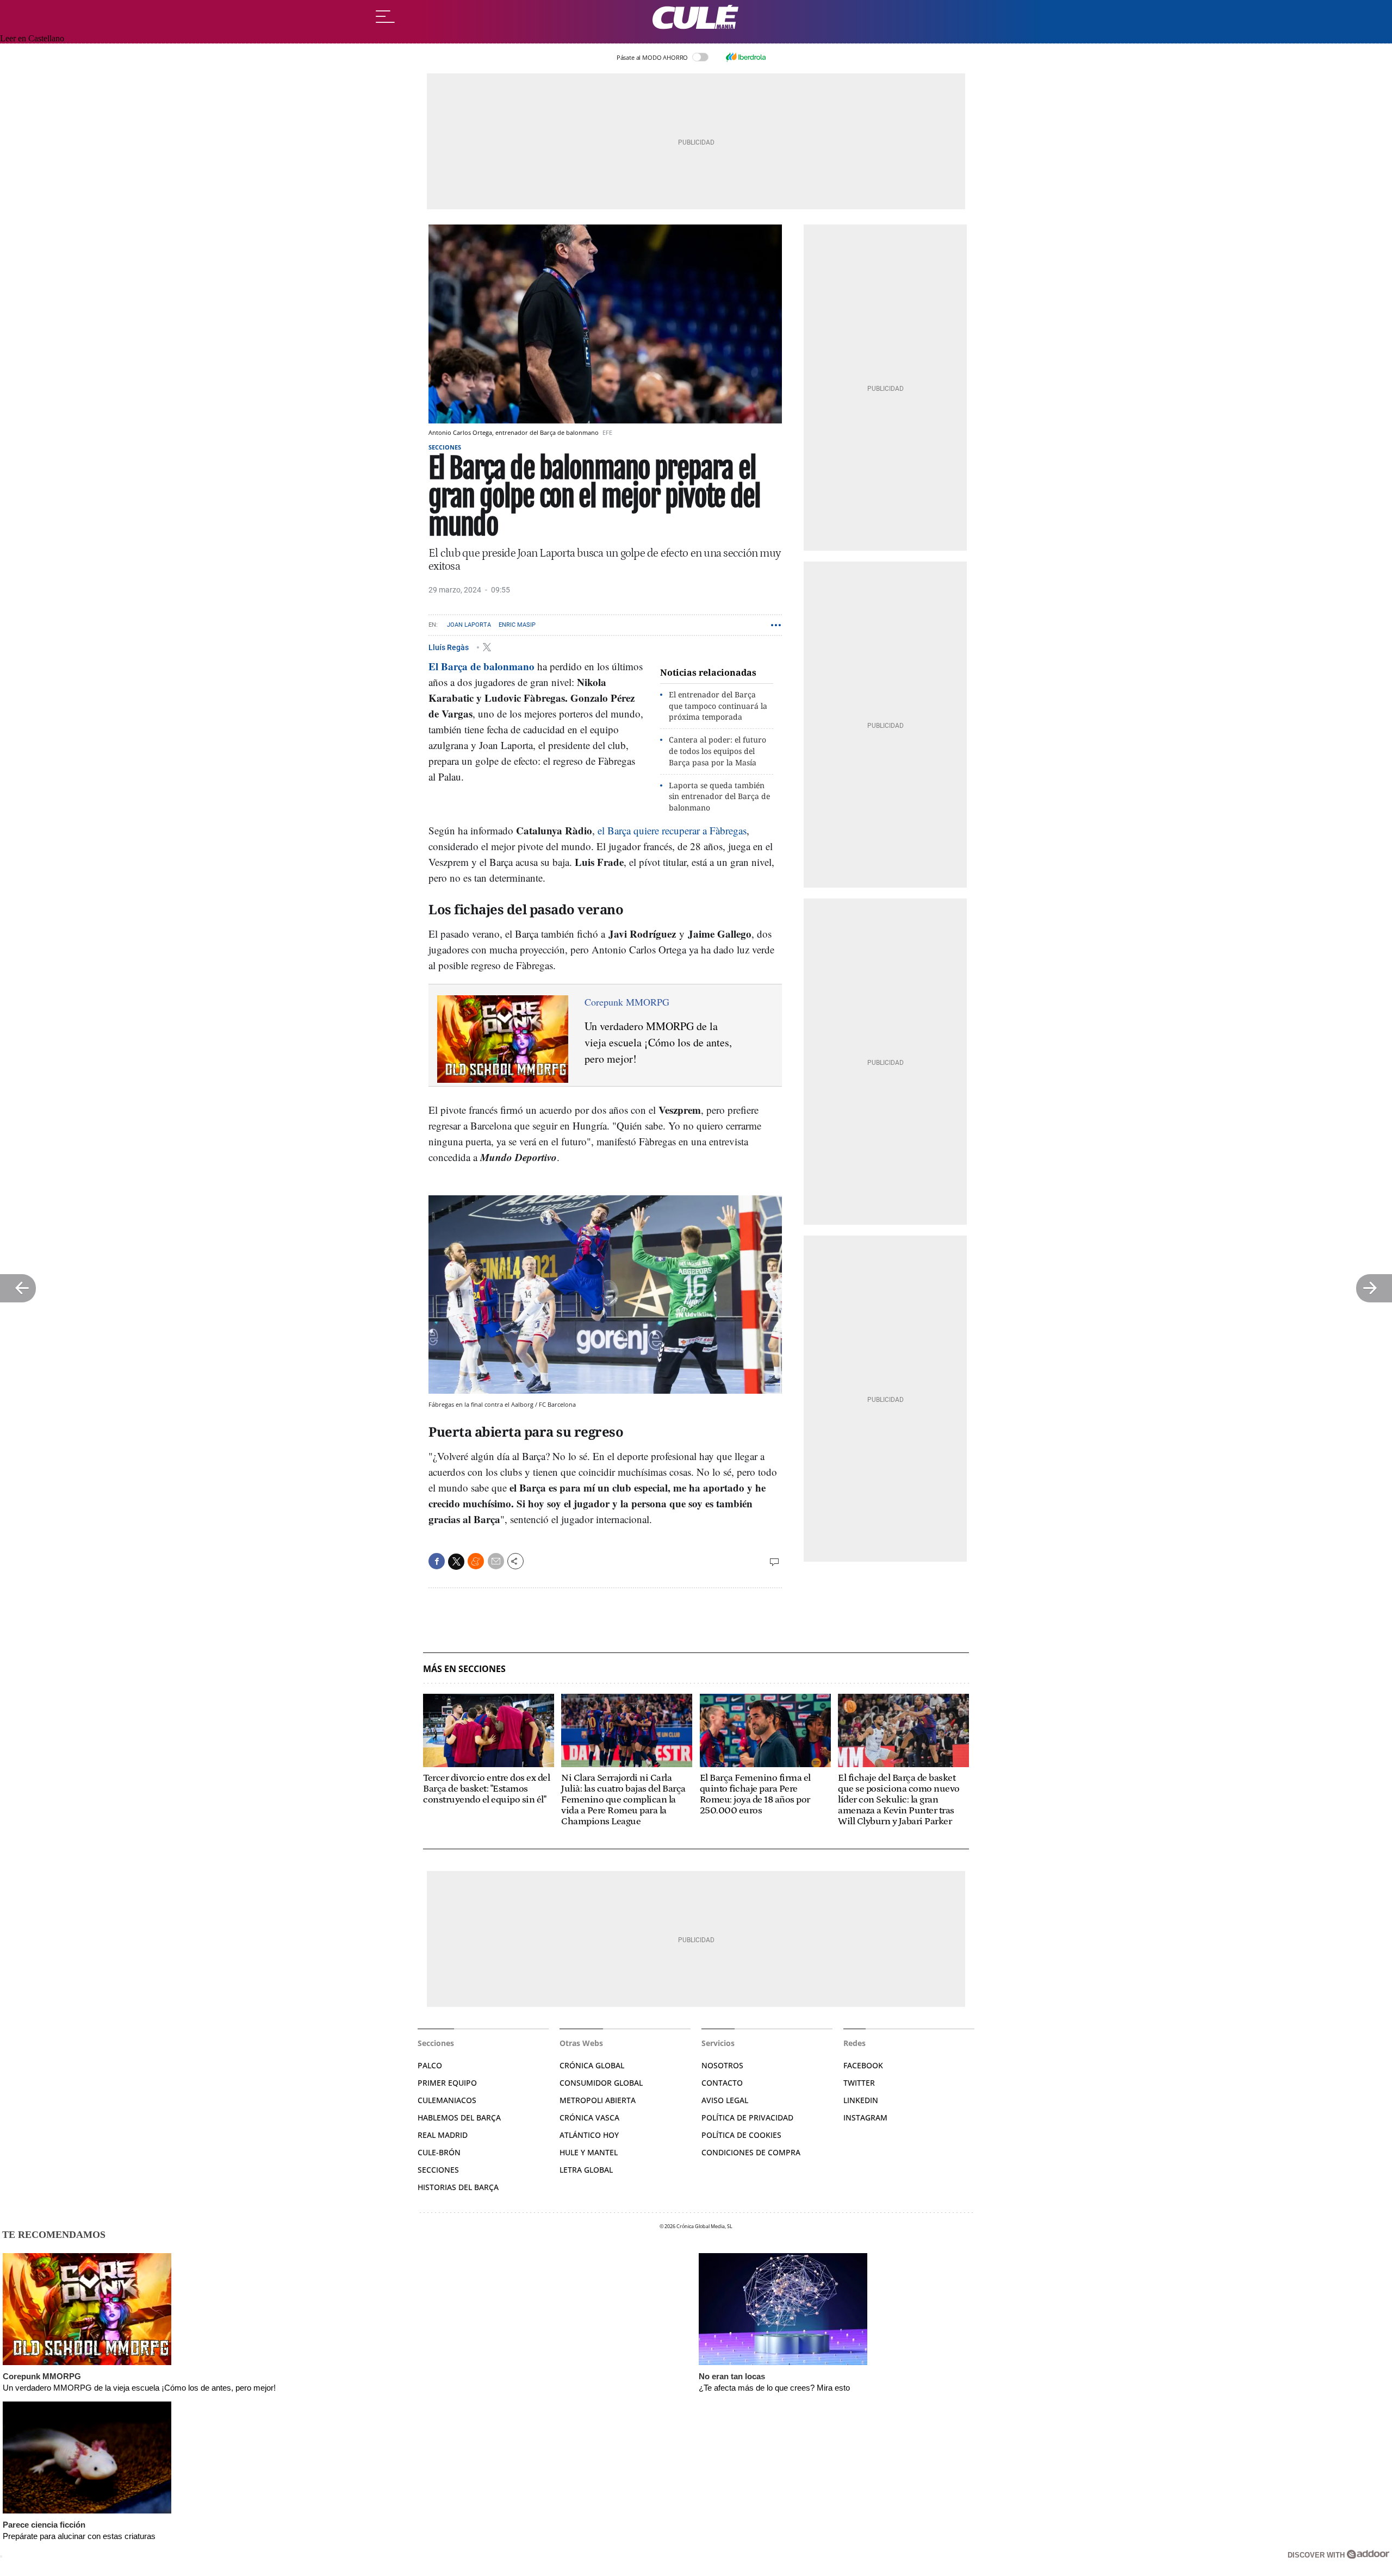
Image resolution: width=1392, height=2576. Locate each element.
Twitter (859, 2083)
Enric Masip (517, 625)
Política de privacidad (747, 2117)
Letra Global (586, 2170)
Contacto (722, 2083)
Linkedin (861, 2100)
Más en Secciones (464, 1669)
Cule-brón (439, 2152)
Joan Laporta (469, 625)
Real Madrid (443, 2135)
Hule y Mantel (589, 2152)
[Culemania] (696, 17)
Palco (430, 2065)
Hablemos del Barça (459, 2117)
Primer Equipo (447, 2083)
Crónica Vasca (589, 2117)
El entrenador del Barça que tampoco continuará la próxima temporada (718, 706)
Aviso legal (725, 2100)
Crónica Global (592, 2065)
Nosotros (722, 2065)
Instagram (865, 2117)
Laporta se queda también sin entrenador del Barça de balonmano (719, 797)
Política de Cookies (741, 2135)
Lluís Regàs (449, 647)
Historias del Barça (458, 2187)
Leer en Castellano (32, 38)
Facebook (863, 2065)
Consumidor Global (601, 2083)
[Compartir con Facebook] (437, 1561)
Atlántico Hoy (589, 2135)
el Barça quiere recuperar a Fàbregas (672, 830)
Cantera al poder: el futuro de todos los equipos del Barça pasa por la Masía (717, 751)
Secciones (445, 447)
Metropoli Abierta (598, 2100)
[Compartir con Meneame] (476, 1561)
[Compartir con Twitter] (456, 1562)
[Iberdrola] (745, 57)
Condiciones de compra (751, 2152)
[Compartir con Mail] (496, 1561)
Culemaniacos (447, 2100)
